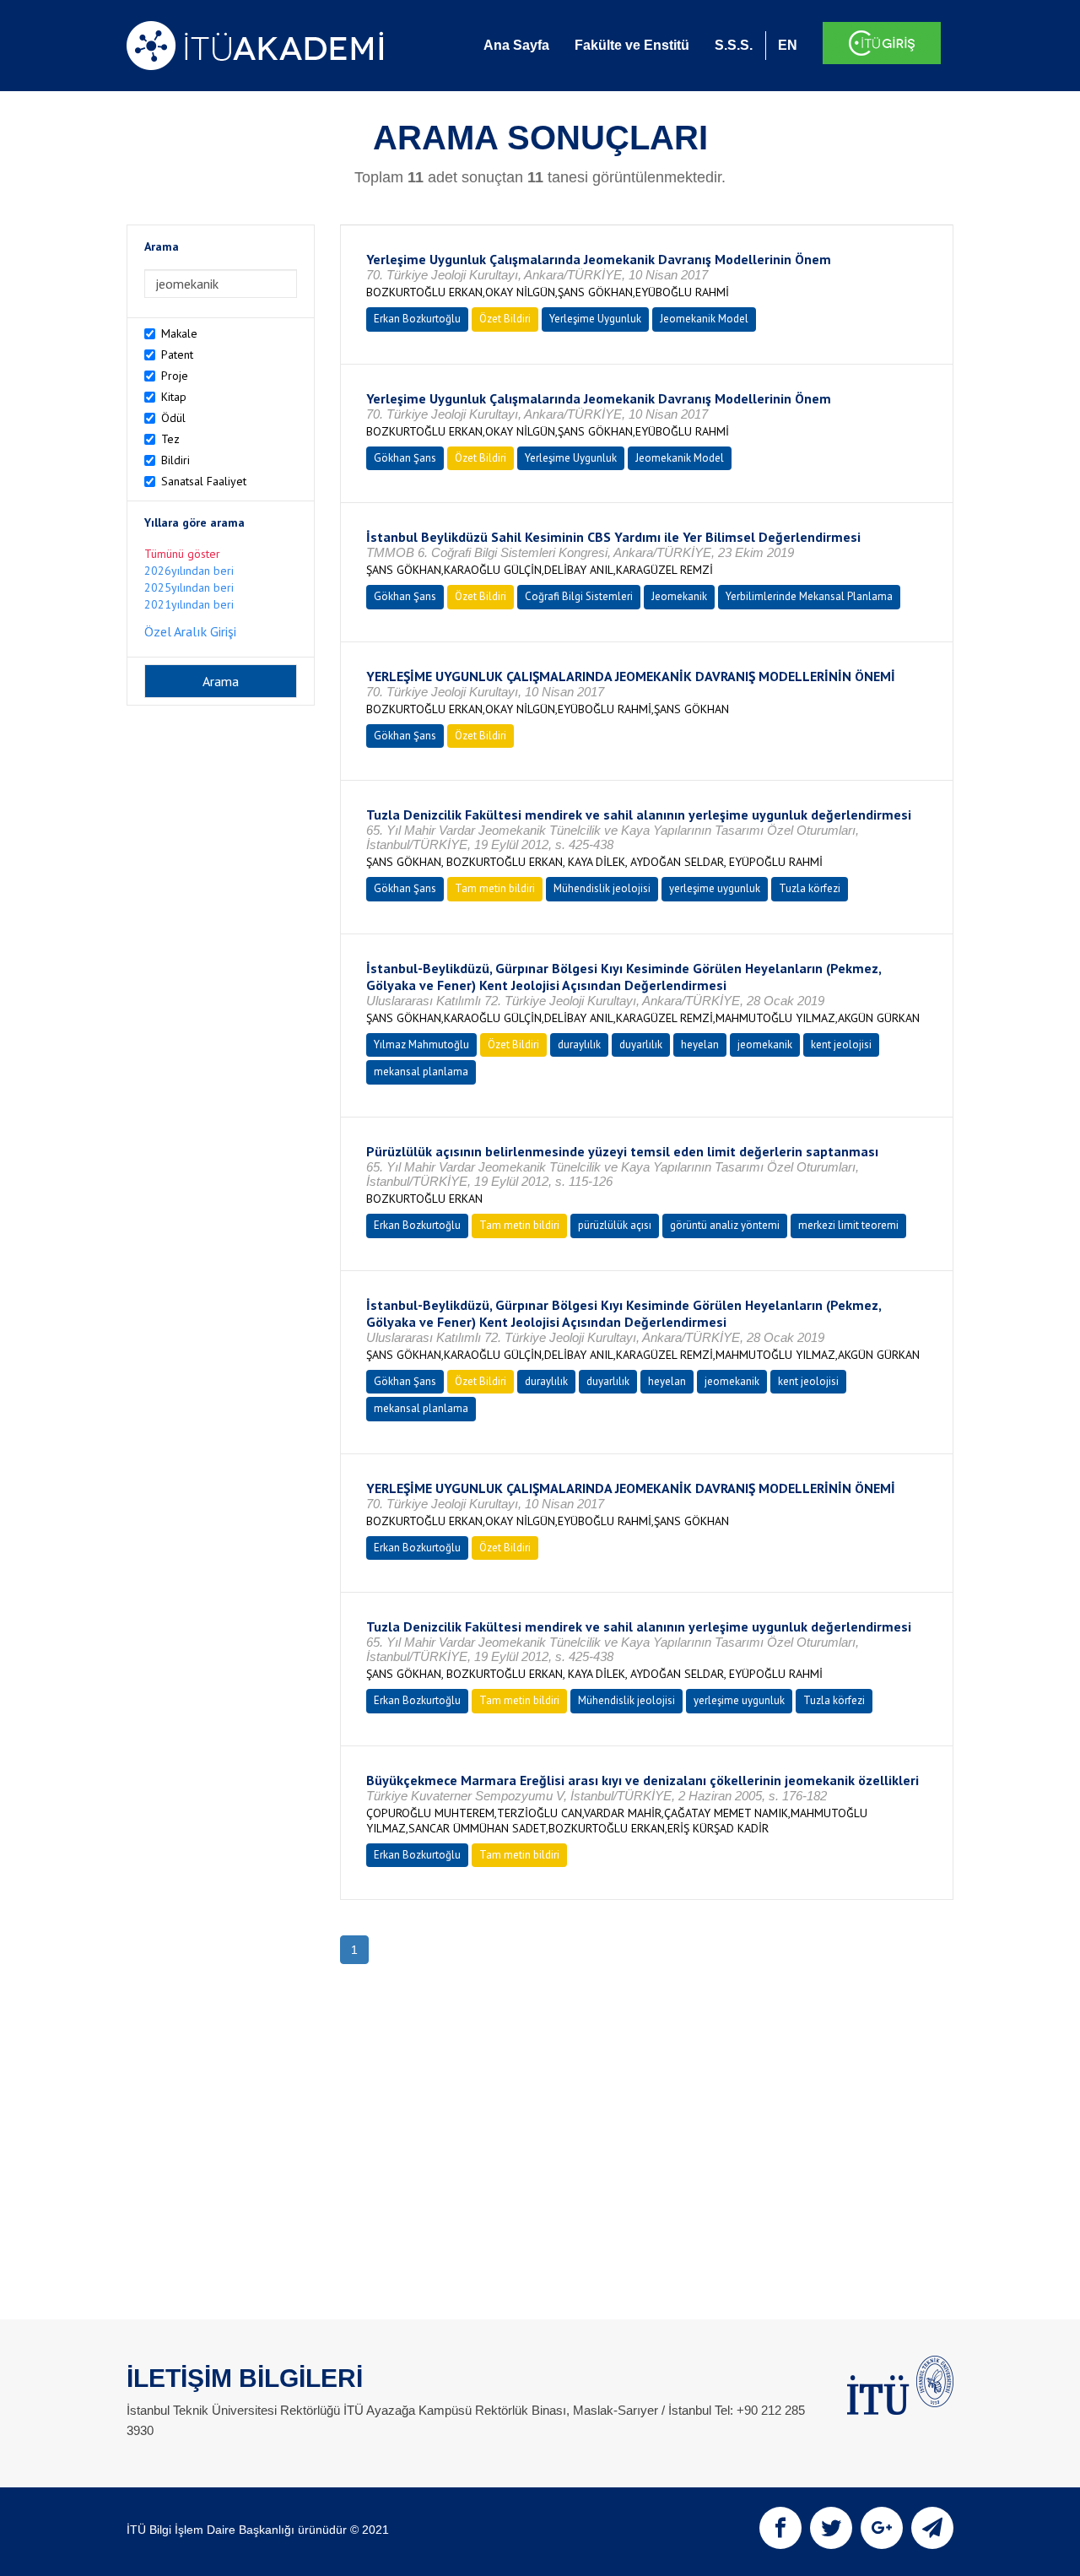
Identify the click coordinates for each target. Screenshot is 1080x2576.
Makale (179, 333)
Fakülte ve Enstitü (632, 45)
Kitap (174, 397)
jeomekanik (765, 1044)
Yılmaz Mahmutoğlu (421, 1044)
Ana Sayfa (516, 45)
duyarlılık (641, 1044)
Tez (170, 439)
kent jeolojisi (841, 1044)
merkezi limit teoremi (848, 1225)
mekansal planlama (421, 1072)
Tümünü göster (182, 554)
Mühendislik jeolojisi (602, 888)
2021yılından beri (189, 604)
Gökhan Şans (405, 458)
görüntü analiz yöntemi (725, 1225)
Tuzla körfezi (810, 888)
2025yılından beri (189, 587)
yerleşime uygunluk (715, 888)
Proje (175, 376)
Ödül (173, 418)
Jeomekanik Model (704, 319)
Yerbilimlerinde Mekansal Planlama (809, 596)
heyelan (700, 1044)
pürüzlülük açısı (615, 1225)
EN (788, 45)
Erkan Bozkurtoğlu (417, 319)
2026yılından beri (189, 571)
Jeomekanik (679, 596)
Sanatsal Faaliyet (204, 481)
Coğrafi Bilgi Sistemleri (579, 596)
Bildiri (175, 460)
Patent (177, 354)
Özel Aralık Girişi (190, 631)
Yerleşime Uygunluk (595, 319)
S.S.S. (734, 45)
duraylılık (579, 1044)
